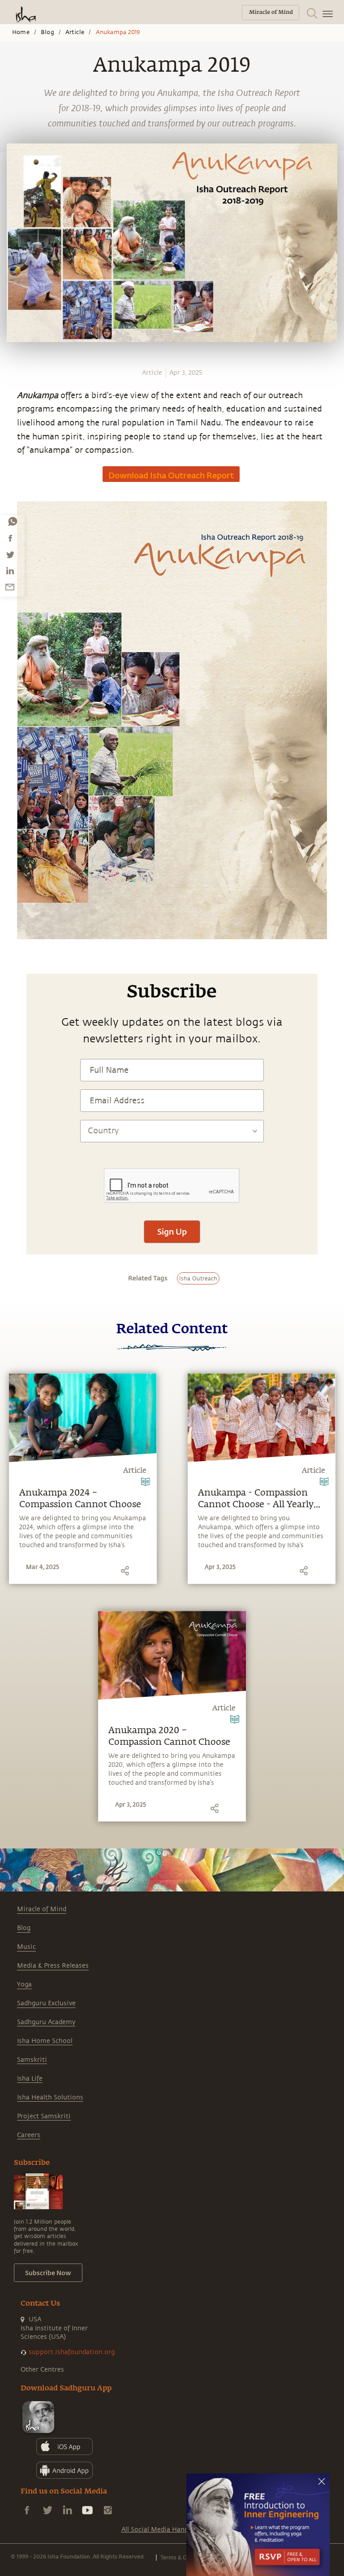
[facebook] (10, 538)
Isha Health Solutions (50, 2097)
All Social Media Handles (159, 2530)
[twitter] (10, 555)
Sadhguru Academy (46, 2022)
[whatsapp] (13, 521)
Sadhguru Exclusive (46, 2003)
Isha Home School (45, 2041)
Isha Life (30, 2079)
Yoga (24, 1984)
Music (26, 1947)
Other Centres (42, 2370)
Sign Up (172, 1232)
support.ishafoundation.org (72, 2352)
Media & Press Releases (53, 1966)
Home (21, 32)
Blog (47, 32)
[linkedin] (10, 571)
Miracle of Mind (42, 1909)
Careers (29, 2135)
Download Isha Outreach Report (171, 475)
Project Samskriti (44, 2116)
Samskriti (32, 2060)
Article (75, 32)
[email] (10, 587)
